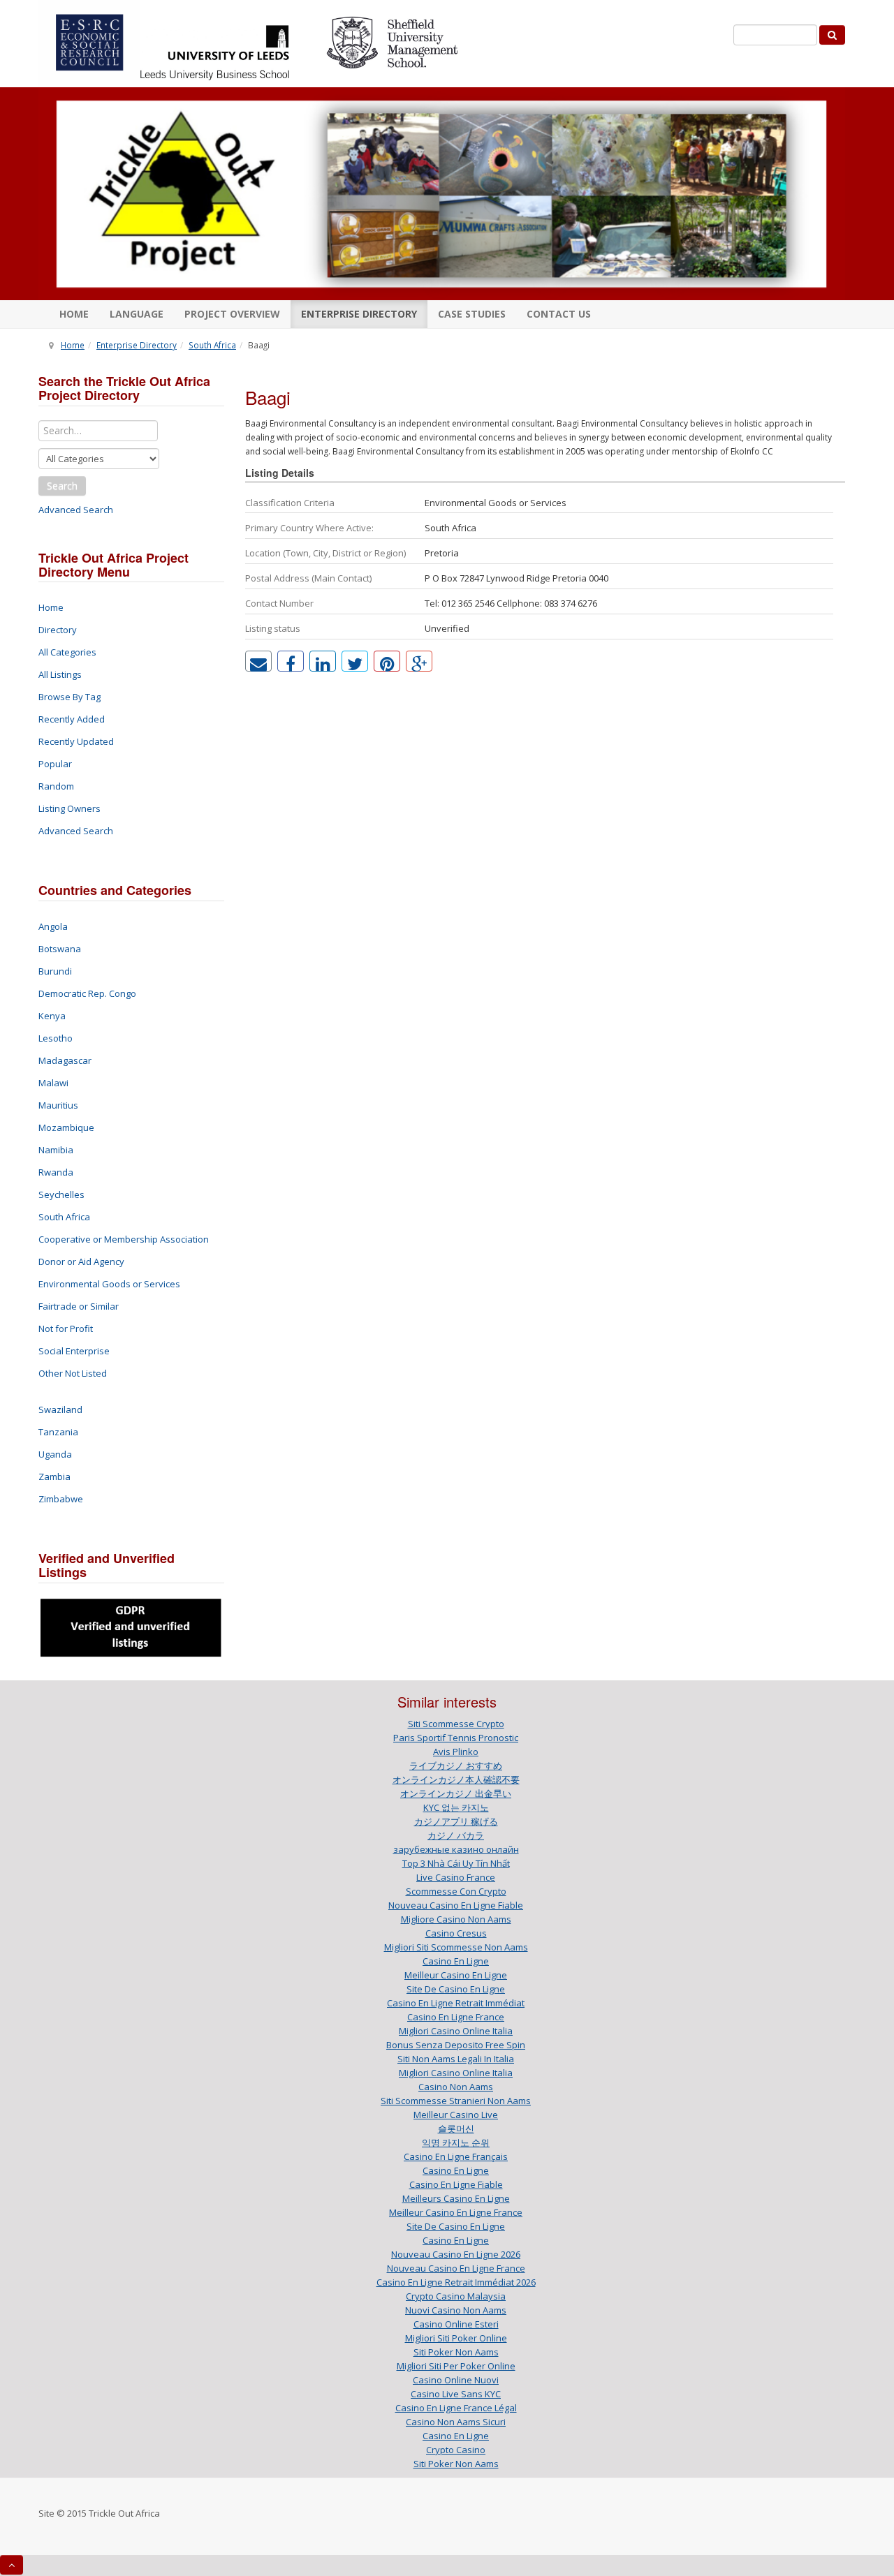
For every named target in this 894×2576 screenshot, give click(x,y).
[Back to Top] (12, 2565)
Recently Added (72, 719)
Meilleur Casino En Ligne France (456, 2212)
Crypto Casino (456, 2450)
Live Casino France (456, 1877)
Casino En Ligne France (456, 2017)
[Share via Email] (258, 661)
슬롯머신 (456, 2129)
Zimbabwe (61, 1499)
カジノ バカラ (456, 1835)
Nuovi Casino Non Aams (456, 2310)
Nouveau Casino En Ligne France (456, 2268)
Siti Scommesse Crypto (456, 1724)
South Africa (212, 345)
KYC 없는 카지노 (456, 1807)
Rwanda (56, 1172)
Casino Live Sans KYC (456, 2394)
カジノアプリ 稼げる (456, 1821)
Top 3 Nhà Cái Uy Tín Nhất (456, 1863)
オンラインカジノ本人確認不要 (456, 1779)
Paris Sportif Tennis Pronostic (456, 1738)
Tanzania (58, 1432)
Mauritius (58, 1105)
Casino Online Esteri (456, 2324)
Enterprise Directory (359, 314)
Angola (53, 926)
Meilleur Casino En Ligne (456, 1975)
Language (137, 314)
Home (74, 314)
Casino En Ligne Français (456, 2156)
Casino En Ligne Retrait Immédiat (456, 2003)
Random (56, 786)
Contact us (559, 314)
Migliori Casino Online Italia (456, 2031)
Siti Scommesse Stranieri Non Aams (456, 2101)
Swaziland (60, 1409)
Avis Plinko (456, 1752)
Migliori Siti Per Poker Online (456, 2366)
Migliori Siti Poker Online (456, 2338)
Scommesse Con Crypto (456, 1891)
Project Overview (232, 314)
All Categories (67, 652)
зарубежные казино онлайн (456, 1849)
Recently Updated (76, 741)
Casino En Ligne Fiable (456, 2184)
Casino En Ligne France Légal (456, 2408)
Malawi (53, 1083)
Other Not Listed (73, 1373)
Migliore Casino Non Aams (456, 1919)
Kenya (52, 1016)
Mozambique (66, 1127)
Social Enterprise (74, 1351)
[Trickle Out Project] (442, 194)
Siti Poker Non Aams (456, 2352)
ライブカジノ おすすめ (456, 1766)
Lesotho (56, 1038)
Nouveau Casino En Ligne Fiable (456, 1905)
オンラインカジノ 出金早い (456, 1793)
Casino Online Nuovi (456, 2380)
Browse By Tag (69, 697)
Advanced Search (76, 510)
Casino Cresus (456, 1933)
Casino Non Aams (456, 2087)
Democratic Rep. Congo (87, 993)
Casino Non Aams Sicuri (456, 2422)
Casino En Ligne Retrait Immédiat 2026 (456, 2282)
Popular (55, 764)
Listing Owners (69, 808)
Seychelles (61, 1194)
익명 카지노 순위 (456, 2142)
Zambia (54, 1476)
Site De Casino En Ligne (456, 1989)
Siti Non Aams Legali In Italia (456, 2059)
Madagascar (65, 1060)
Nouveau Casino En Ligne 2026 (456, 2254)
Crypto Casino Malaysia (456, 2296)
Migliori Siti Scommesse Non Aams (456, 1947)
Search (62, 486)
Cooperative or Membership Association (124, 1239)
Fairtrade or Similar (79, 1306)
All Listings (60, 674)
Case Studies (472, 314)
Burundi (55, 971)
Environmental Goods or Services (109, 1284)
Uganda (55, 1454)
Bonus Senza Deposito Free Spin (456, 2045)
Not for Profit (66, 1328)
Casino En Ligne (456, 1961)
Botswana (60, 949)
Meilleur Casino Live (456, 2115)
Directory (58, 630)
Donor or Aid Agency (81, 1261)
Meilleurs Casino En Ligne (456, 2198)
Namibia (56, 1150)
